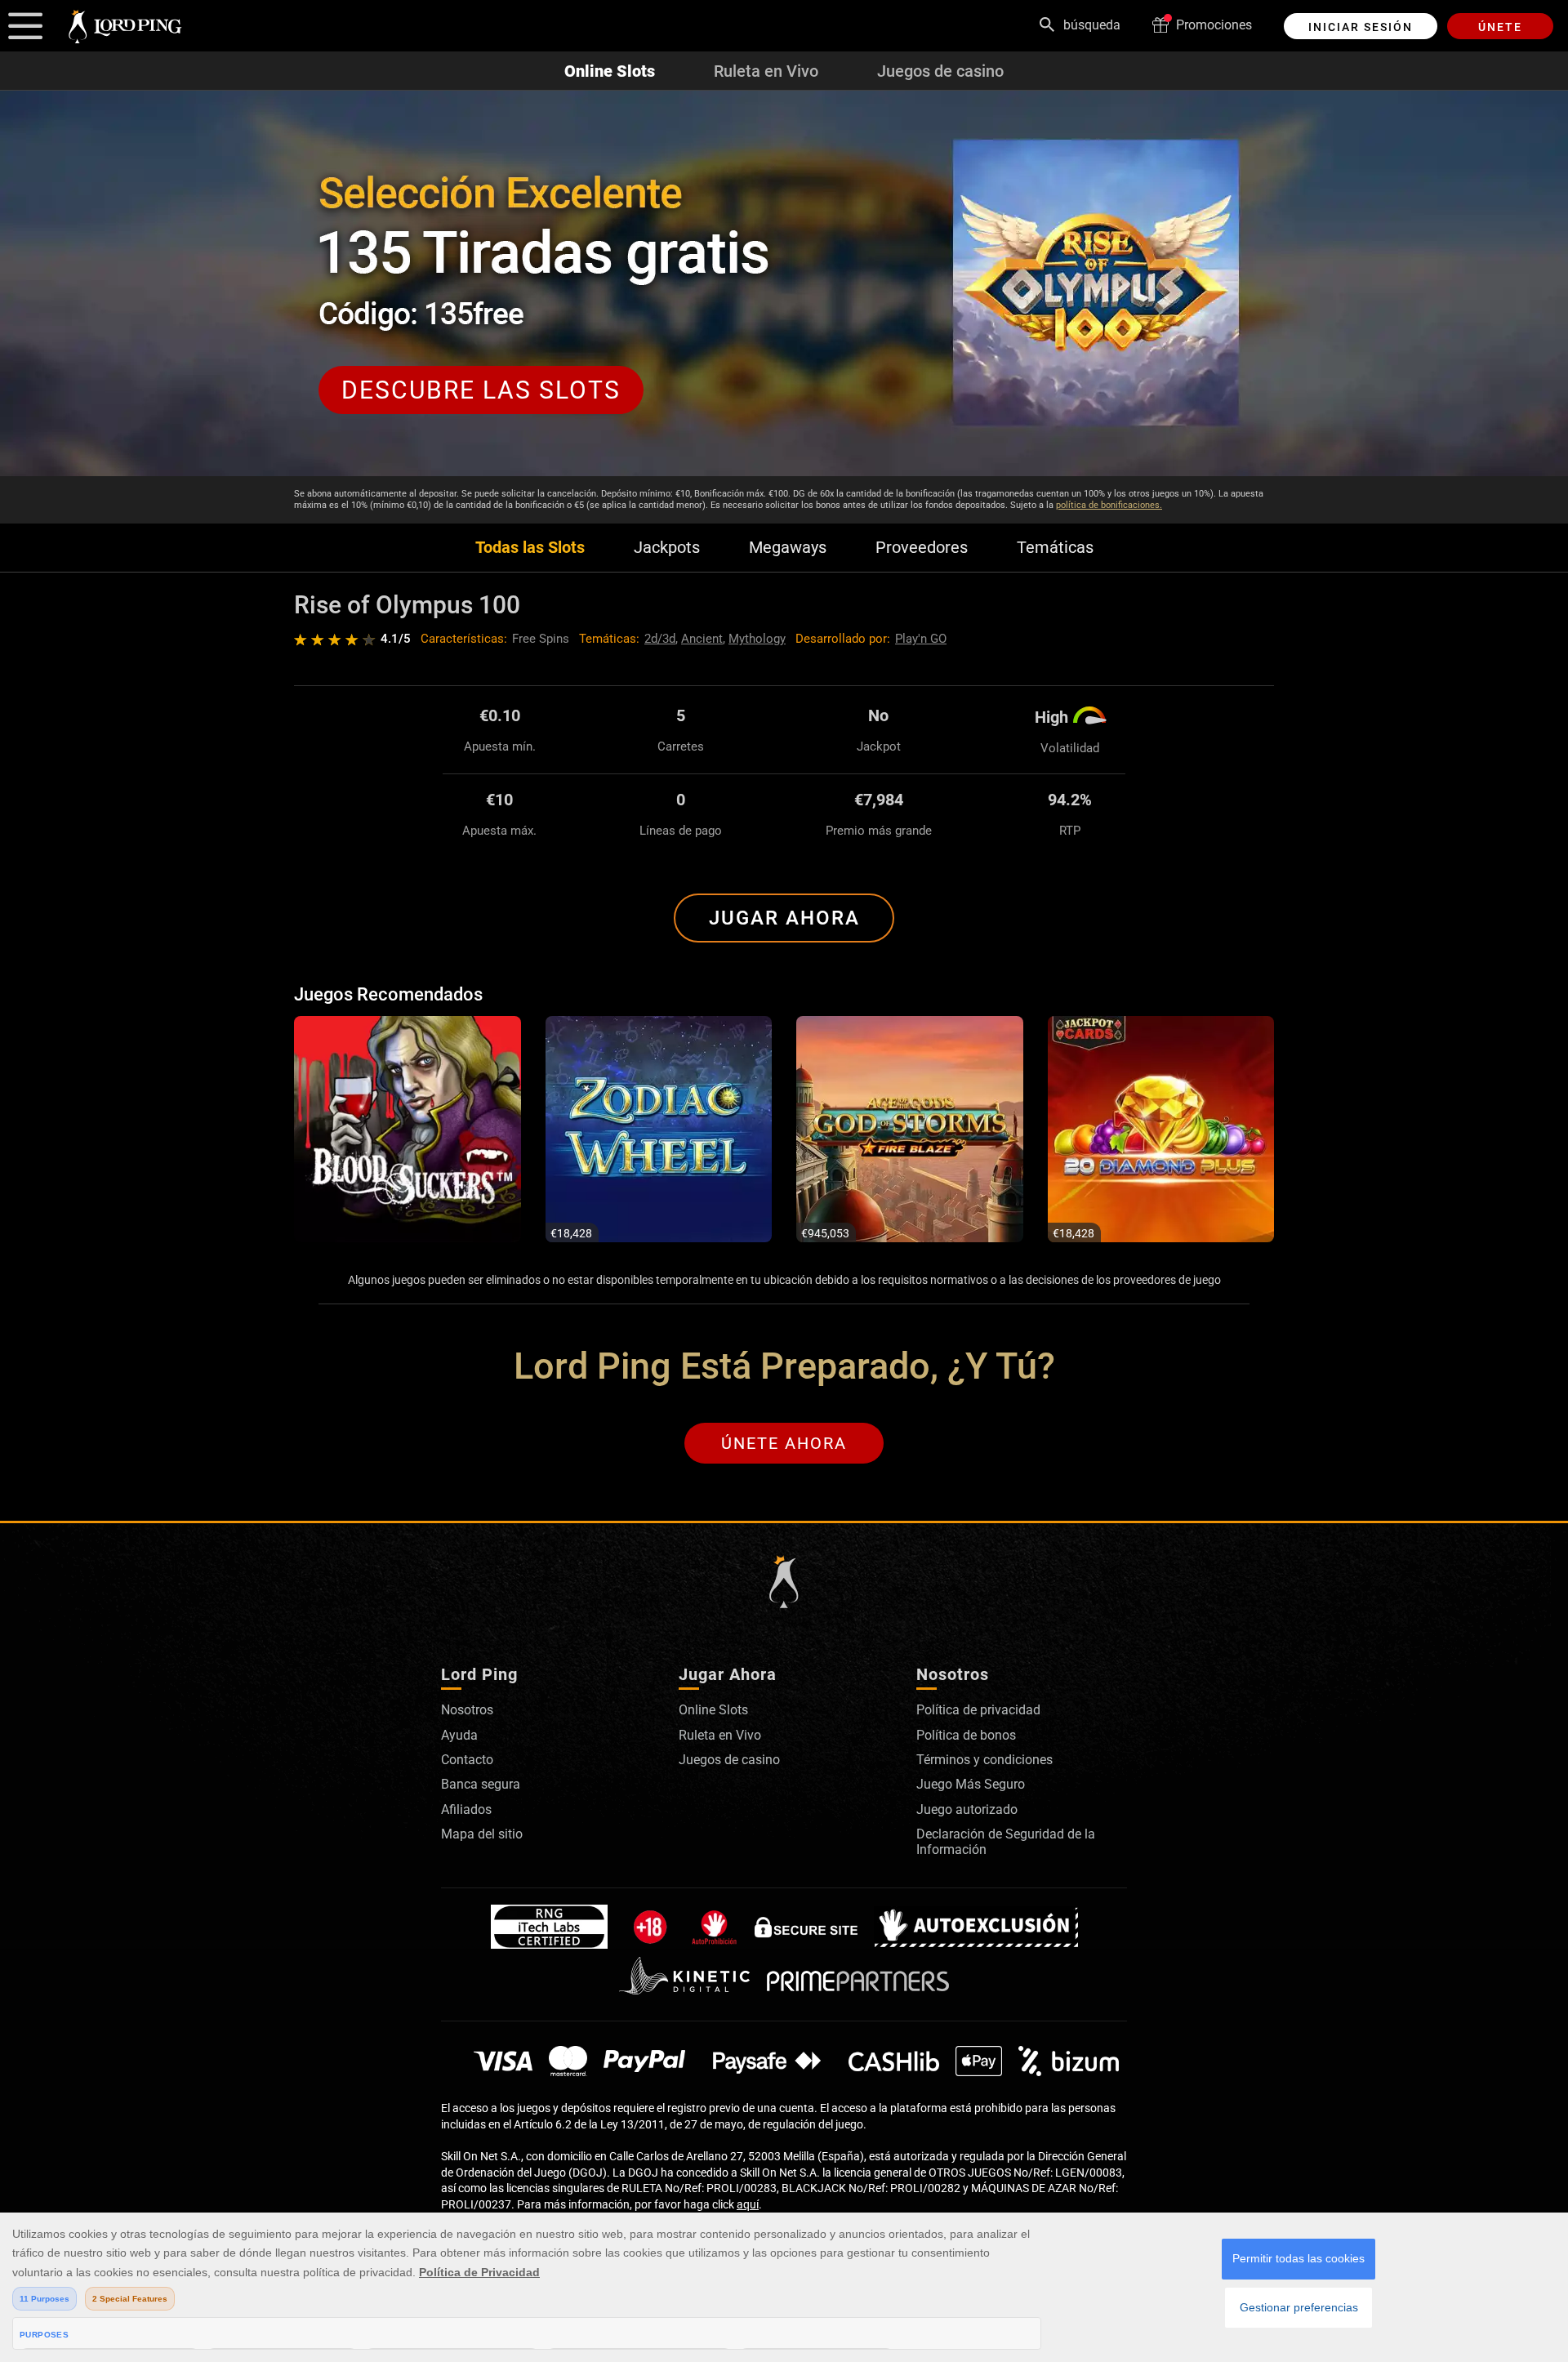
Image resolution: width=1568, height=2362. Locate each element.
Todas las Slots (530, 548)
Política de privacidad (978, 1710)
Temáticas (1055, 548)
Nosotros (467, 1710)
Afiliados (466, 1809)
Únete (1500, 27)
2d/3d (660, 639)
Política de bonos (966, 1735)
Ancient (702, 639)
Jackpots (667, 548)
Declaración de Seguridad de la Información (1006, 1841)
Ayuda (459, 1735)
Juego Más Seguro (971, 1784)
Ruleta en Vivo (766, 71)
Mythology (757, 639)
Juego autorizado (967, 1809)
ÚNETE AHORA (784, 1443)
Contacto (467, 1760)
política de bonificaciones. (1109, 505)
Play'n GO (921, 639)
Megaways (788, 548)
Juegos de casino (940, 71)
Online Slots (610, 71)
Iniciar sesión (1361, 27)
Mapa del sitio (482, 1834)
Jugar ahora (784, 918)
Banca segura (481, 1784)
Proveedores (922, 548)
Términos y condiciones (984, 1760)
